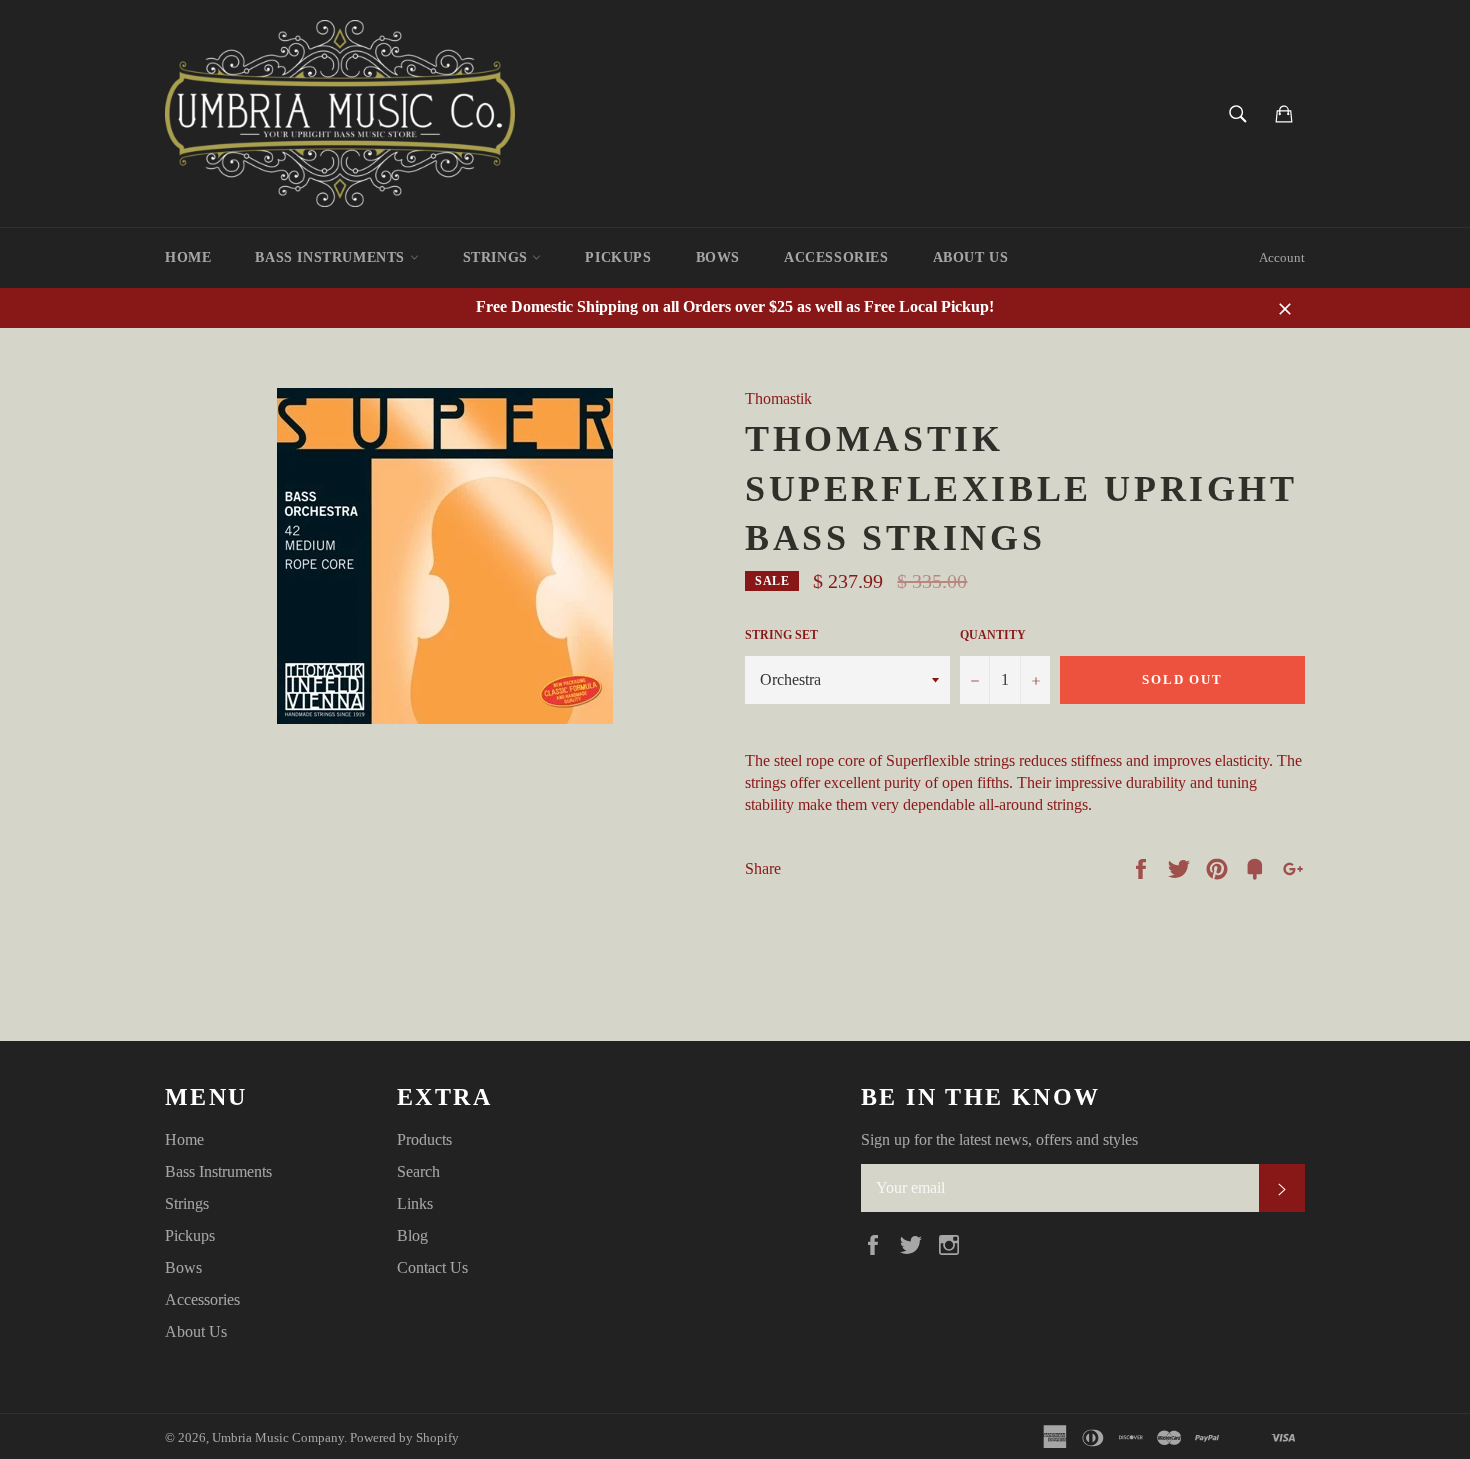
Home (188, 257)
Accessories (836, 257)
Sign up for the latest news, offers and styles (999, 1139)
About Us (971, 257)
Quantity (993, 635)
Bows (718, 257)
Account (1282, 257)
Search (418, 1171)
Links (415, 1203)
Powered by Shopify (404, 1438)
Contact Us (432, 1267)
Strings (498, 257)
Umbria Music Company (278, 1438)
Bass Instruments (332, 257)
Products (424, 1139)
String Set (781, 635)
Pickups (618, 257)
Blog (412, 1235)
